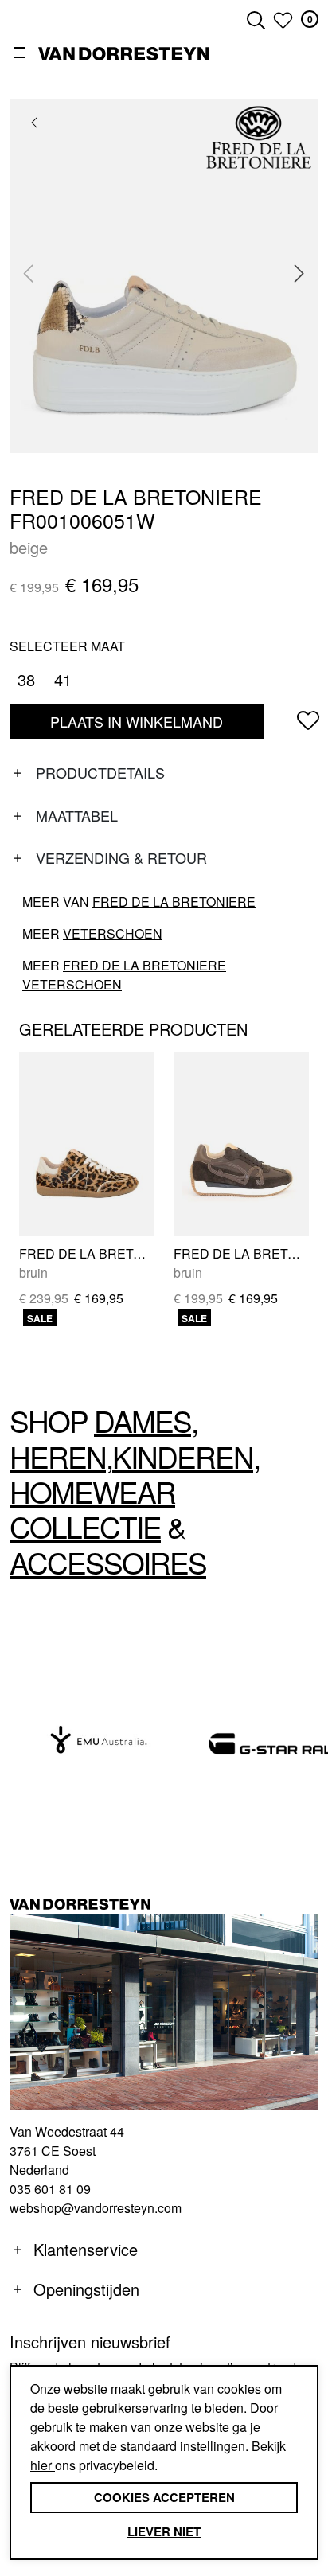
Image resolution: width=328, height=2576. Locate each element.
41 (63, 679)
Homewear (92, 1491)
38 (26, 679)
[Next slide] (299, 274)
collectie (85, 1526)
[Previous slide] (29, 274)
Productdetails (100, 772)
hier (43, 2465)
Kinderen (183, 1456)
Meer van (139, 902)
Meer (92, 933)
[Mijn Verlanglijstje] (283, 20)
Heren (58, 1456)
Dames (143, 1421)
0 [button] (310, 19)
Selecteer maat (67, 646)
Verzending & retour (121, 857)
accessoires (108, 1562)
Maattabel (77, 815)
